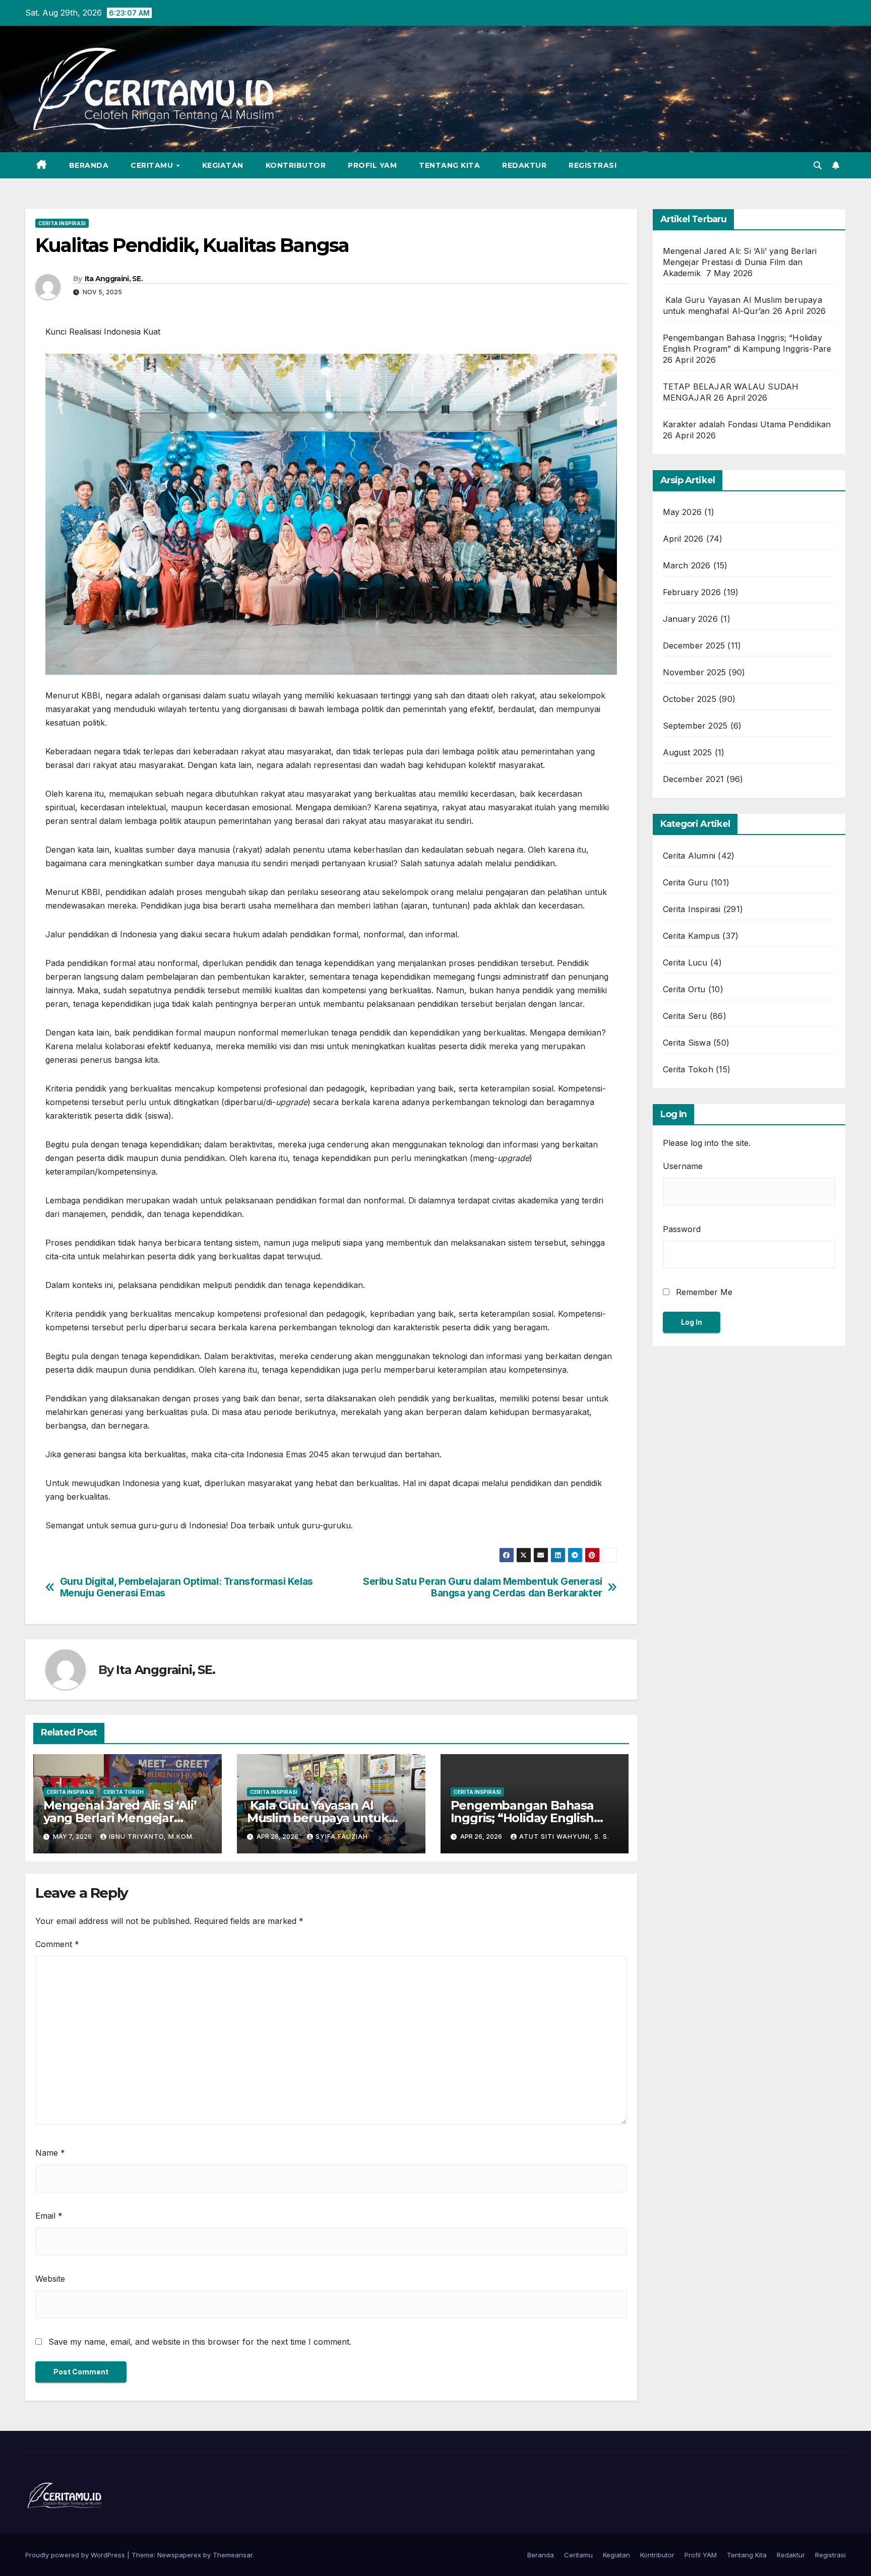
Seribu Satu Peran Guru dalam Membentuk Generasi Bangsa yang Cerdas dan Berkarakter (483, 1587)
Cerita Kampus (692, 936)
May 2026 (682, 512)
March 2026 (687, 565)
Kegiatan (223, 165)
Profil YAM (372, 165)
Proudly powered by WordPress (76, 2555)
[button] (818, 165)
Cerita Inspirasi (62, 223)
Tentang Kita (449, 165)
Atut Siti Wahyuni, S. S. (564, 1837)
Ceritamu (153, 165)
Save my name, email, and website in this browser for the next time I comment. (200, 2342)
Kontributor (296, 165)
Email (49, 2216)
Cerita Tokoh (123, 1792)
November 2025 (695, 672)
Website (50, 2279)
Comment (57, 1944)
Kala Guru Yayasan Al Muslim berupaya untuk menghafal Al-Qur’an (318, 1818)
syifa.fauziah (342, 1837)
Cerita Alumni (689, 856)
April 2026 (683, 539)
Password (682, 1229)
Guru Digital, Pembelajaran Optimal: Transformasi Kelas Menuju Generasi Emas (186, 1587)
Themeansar (233, 2555)
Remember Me (703, 1292)
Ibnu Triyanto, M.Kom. (152, 1837)
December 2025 (694, 646)
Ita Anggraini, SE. (114, 279)
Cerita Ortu (684, 989)
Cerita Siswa (687, 1043)
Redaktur (524, 165)
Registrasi (593, 165)
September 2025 (695, 726)
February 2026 (692, 592)
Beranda (89, 165)
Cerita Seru (685, 1016)
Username (683, 1166)
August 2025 (688, 752)
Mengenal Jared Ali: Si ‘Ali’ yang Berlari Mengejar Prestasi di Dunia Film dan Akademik (740, 262)
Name (50, 2153)
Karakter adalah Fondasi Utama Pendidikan (747, 424)
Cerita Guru (686, 882)
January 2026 (690, 619)
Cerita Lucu (685, 962)
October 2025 (690, 699)
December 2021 (694, 779)
